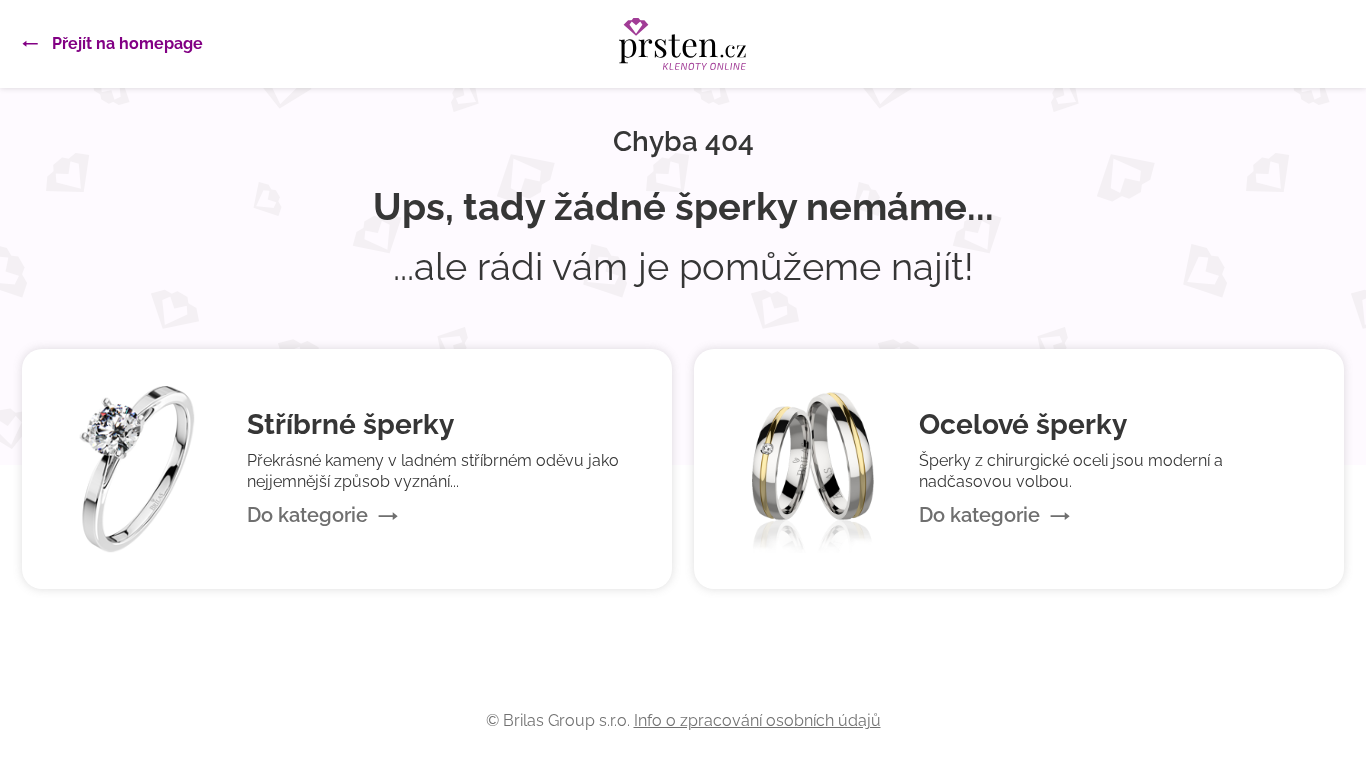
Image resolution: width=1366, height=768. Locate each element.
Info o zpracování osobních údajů (757, 720)
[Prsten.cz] (682, 44)
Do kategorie (307, 515)
